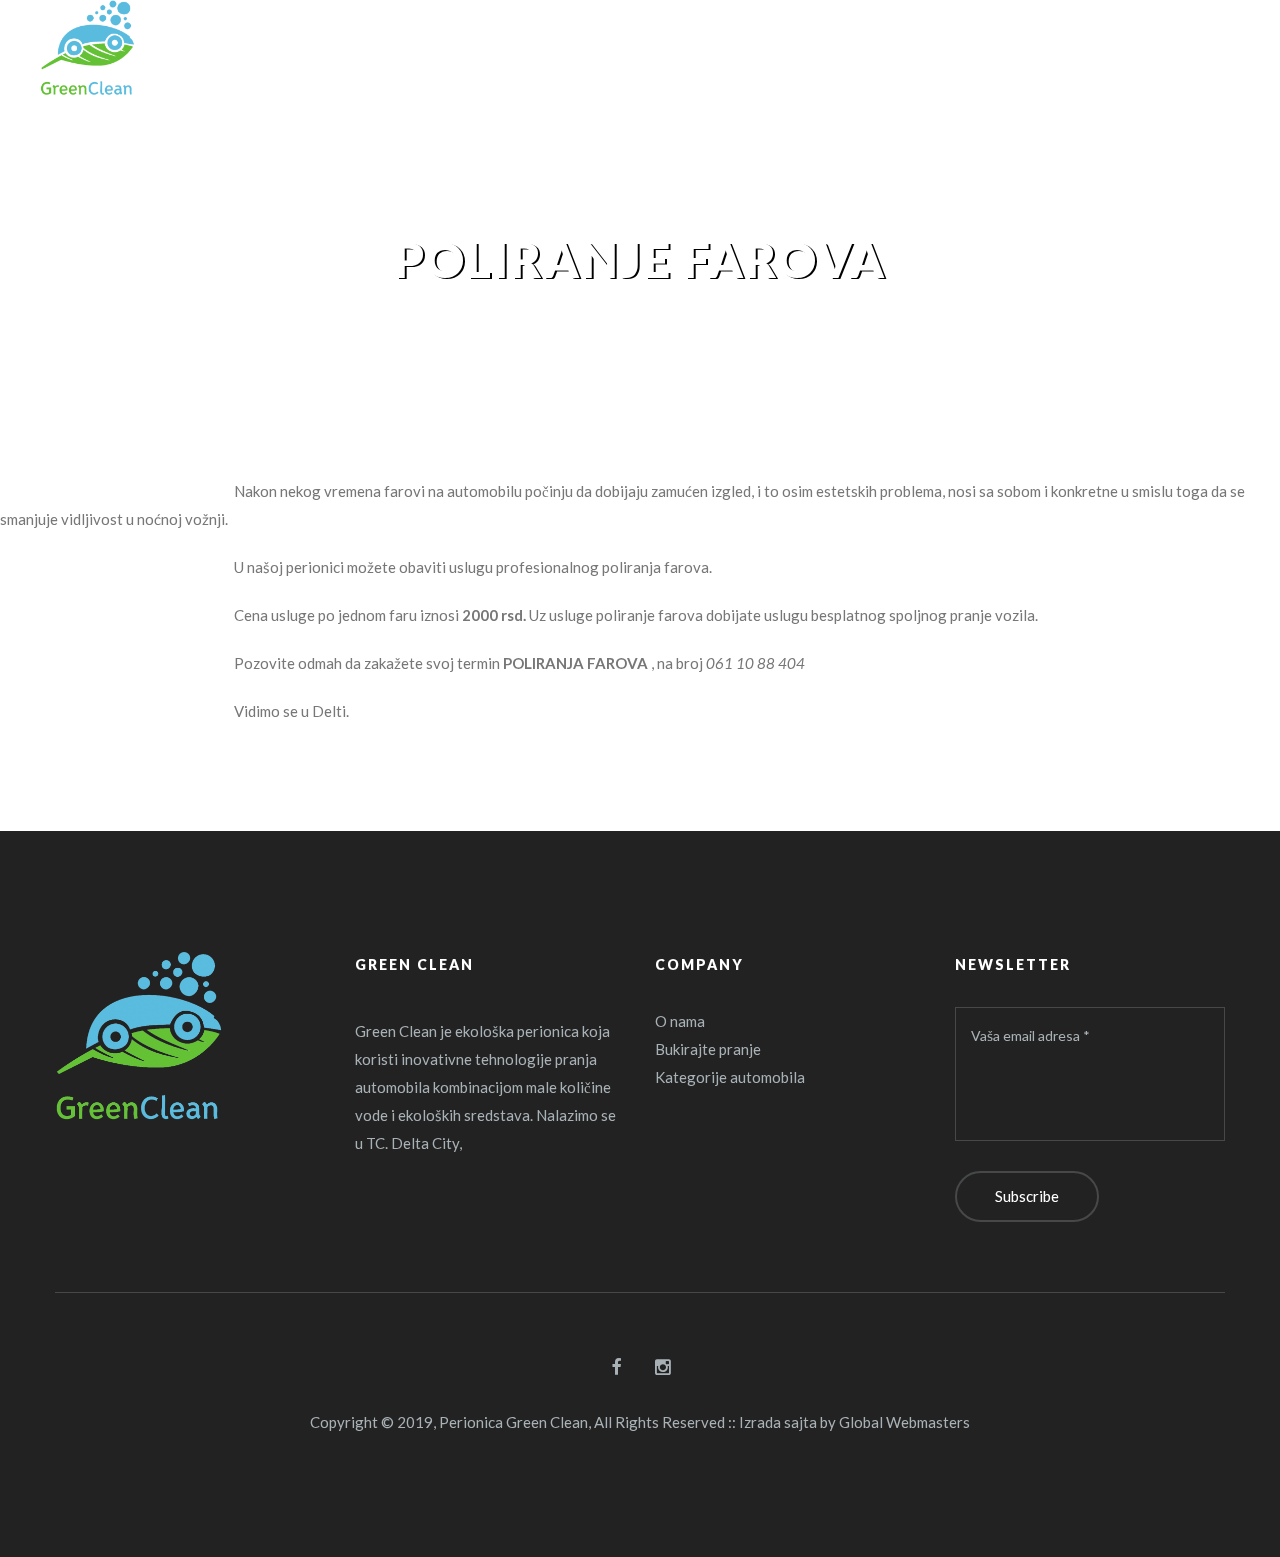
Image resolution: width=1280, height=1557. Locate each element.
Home (550, 323)
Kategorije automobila (730, 1077)
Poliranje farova (678, 323)
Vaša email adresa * (1030, 1035)
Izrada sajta (778, 1422)
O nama (680, 1021)
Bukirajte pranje (708, 1049)
